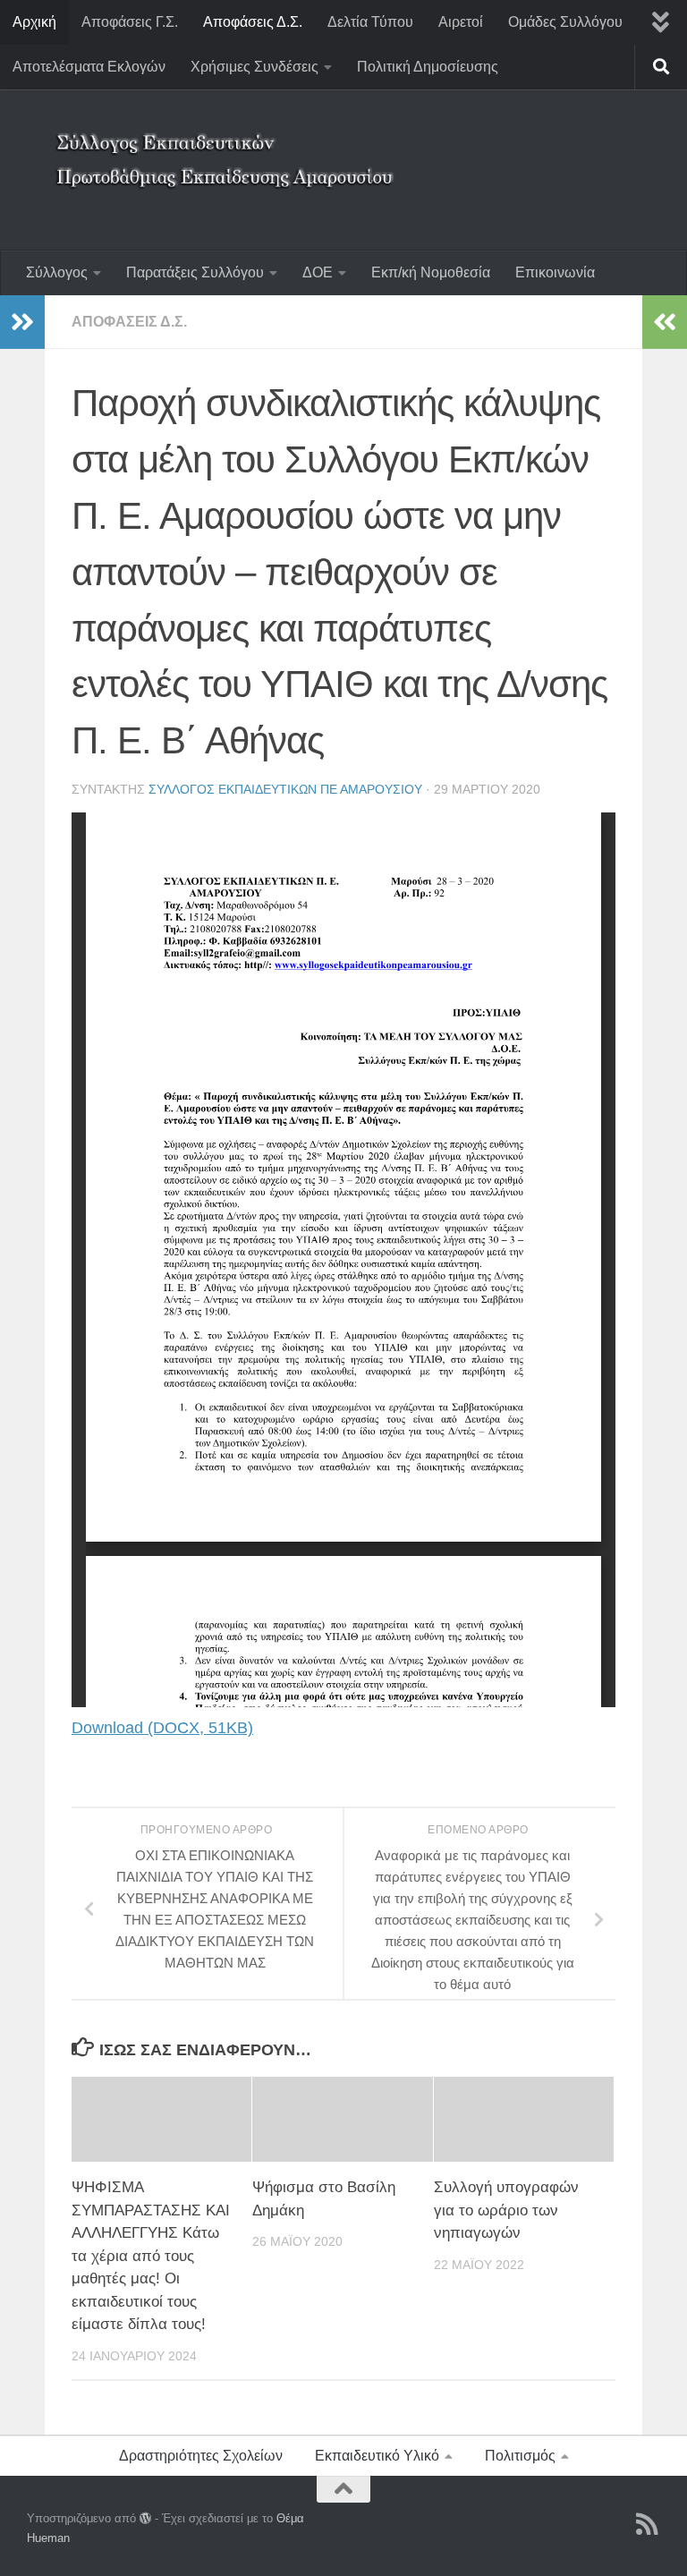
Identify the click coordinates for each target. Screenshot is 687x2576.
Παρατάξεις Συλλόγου (195, 272)
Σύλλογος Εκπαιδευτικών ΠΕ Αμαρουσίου (285, 789)
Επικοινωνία (555, 272)
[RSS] (648, 2524)
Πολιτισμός (520, 2456)
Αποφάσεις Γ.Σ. (130, 22)
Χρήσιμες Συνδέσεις (254, 67)
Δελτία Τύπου (370, 22)
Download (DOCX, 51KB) (162, 1728)
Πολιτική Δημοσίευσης (428, 67)
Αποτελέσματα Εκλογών (89, 67)
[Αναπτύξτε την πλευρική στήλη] (22, 322)
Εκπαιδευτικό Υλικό (377, 2456)
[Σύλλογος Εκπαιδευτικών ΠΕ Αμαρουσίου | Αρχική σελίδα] (228, 148)
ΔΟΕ (318, 272)
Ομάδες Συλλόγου (565, 22)
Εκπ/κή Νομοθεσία (431, 272)
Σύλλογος (57, 272)
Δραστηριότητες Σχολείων (201, 2456)
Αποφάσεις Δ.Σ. (253, 22)
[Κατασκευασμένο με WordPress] (145, 2518)
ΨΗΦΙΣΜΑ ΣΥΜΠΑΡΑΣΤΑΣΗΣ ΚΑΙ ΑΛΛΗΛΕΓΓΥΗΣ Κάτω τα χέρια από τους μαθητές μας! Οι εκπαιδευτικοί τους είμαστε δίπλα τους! (151, 2256)
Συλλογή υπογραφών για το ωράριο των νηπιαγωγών (506, 2210)
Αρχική (34, 22)
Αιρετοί (461, 22)
